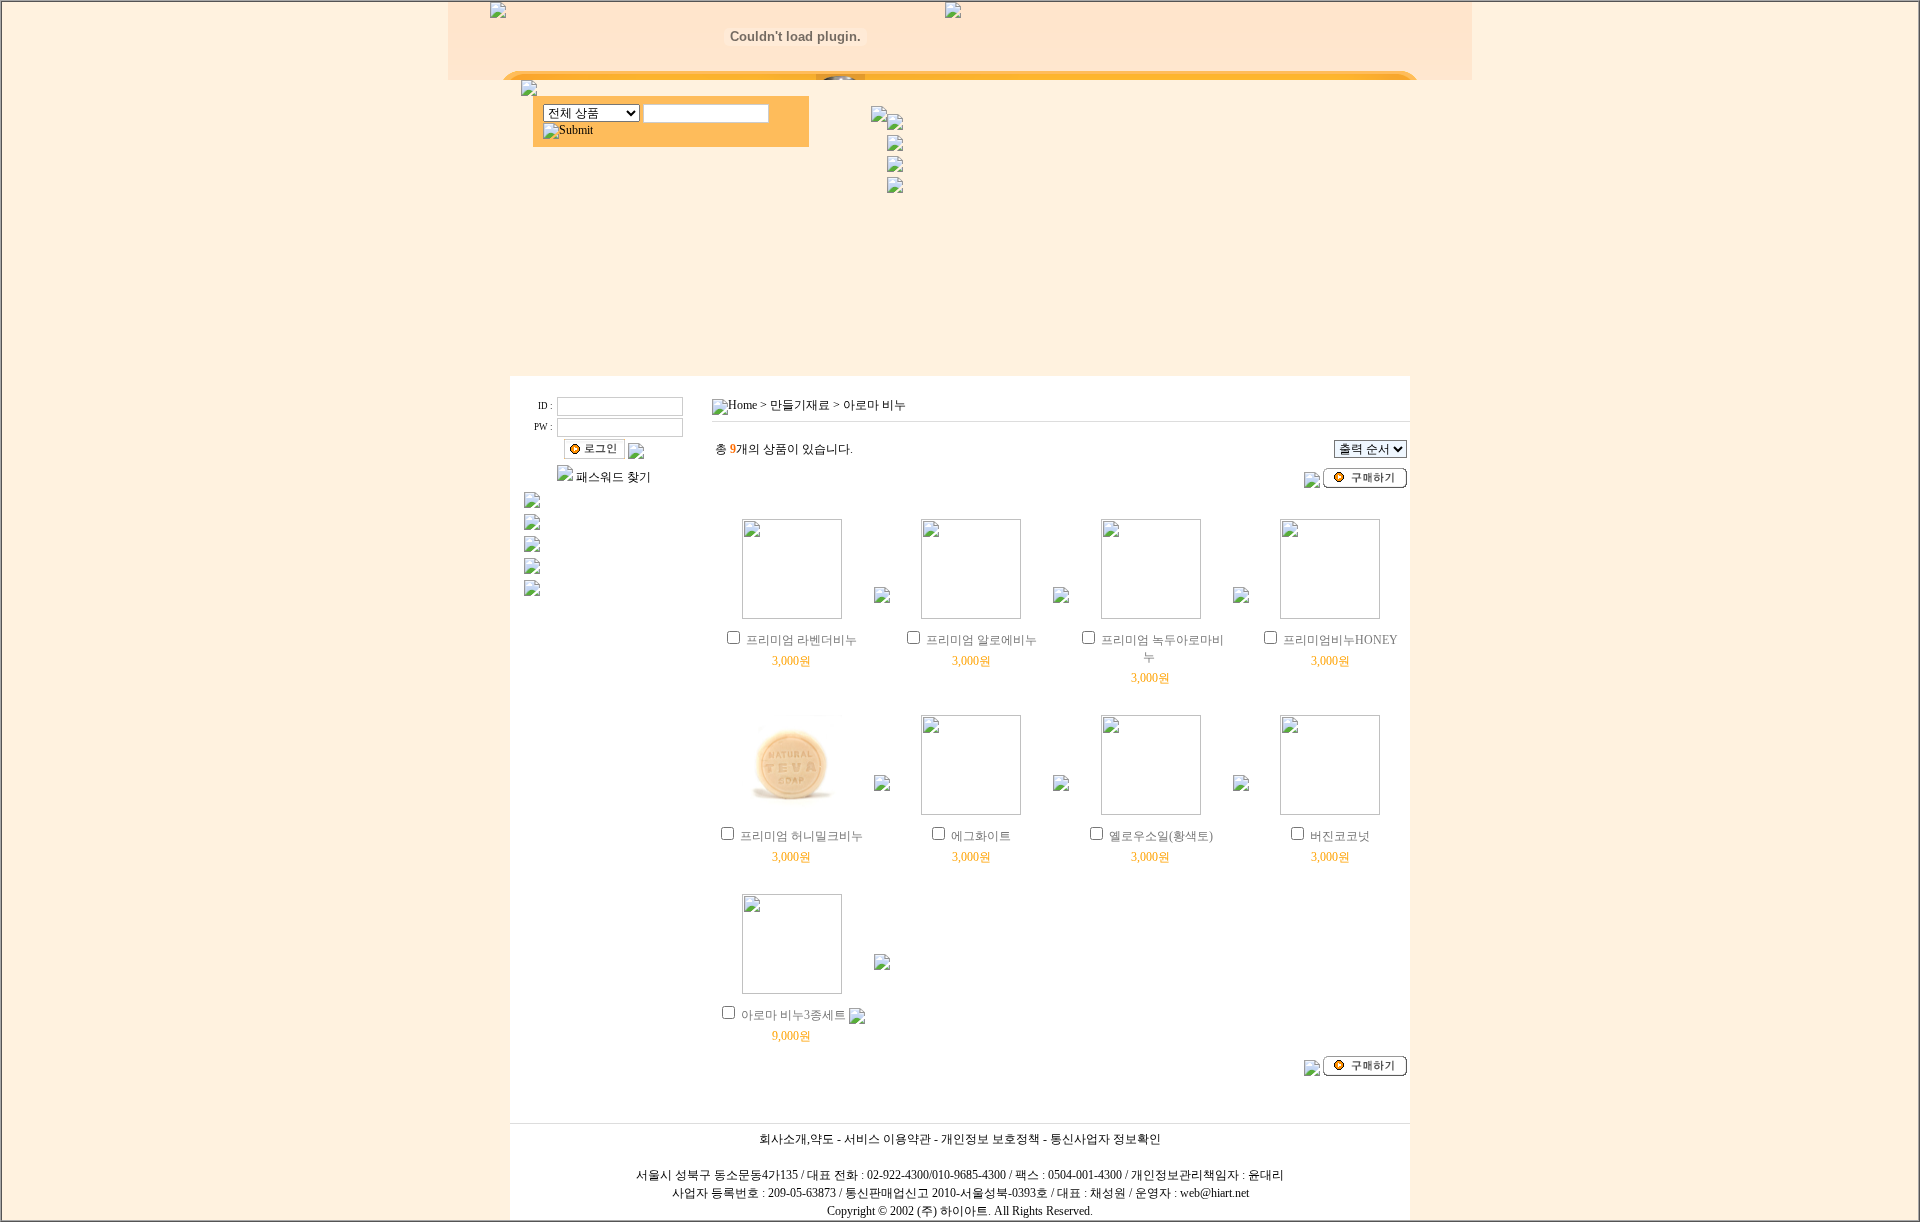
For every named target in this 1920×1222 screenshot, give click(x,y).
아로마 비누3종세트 (793, 1015)
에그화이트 (981, 836)
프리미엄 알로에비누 (981, 640)
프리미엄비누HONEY (1340, 640)
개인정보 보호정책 (990, 1139)
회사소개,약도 (796, 1139)
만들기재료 (800, 405)
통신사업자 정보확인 (1105, 1139)
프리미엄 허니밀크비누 (801, 836)
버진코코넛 (1340, 836)
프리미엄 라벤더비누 (801, 640)
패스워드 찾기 (613, 477)
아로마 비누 (874, 405)
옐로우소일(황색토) (1161, 836)
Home (742, 405)
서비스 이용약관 (887, 1139)
